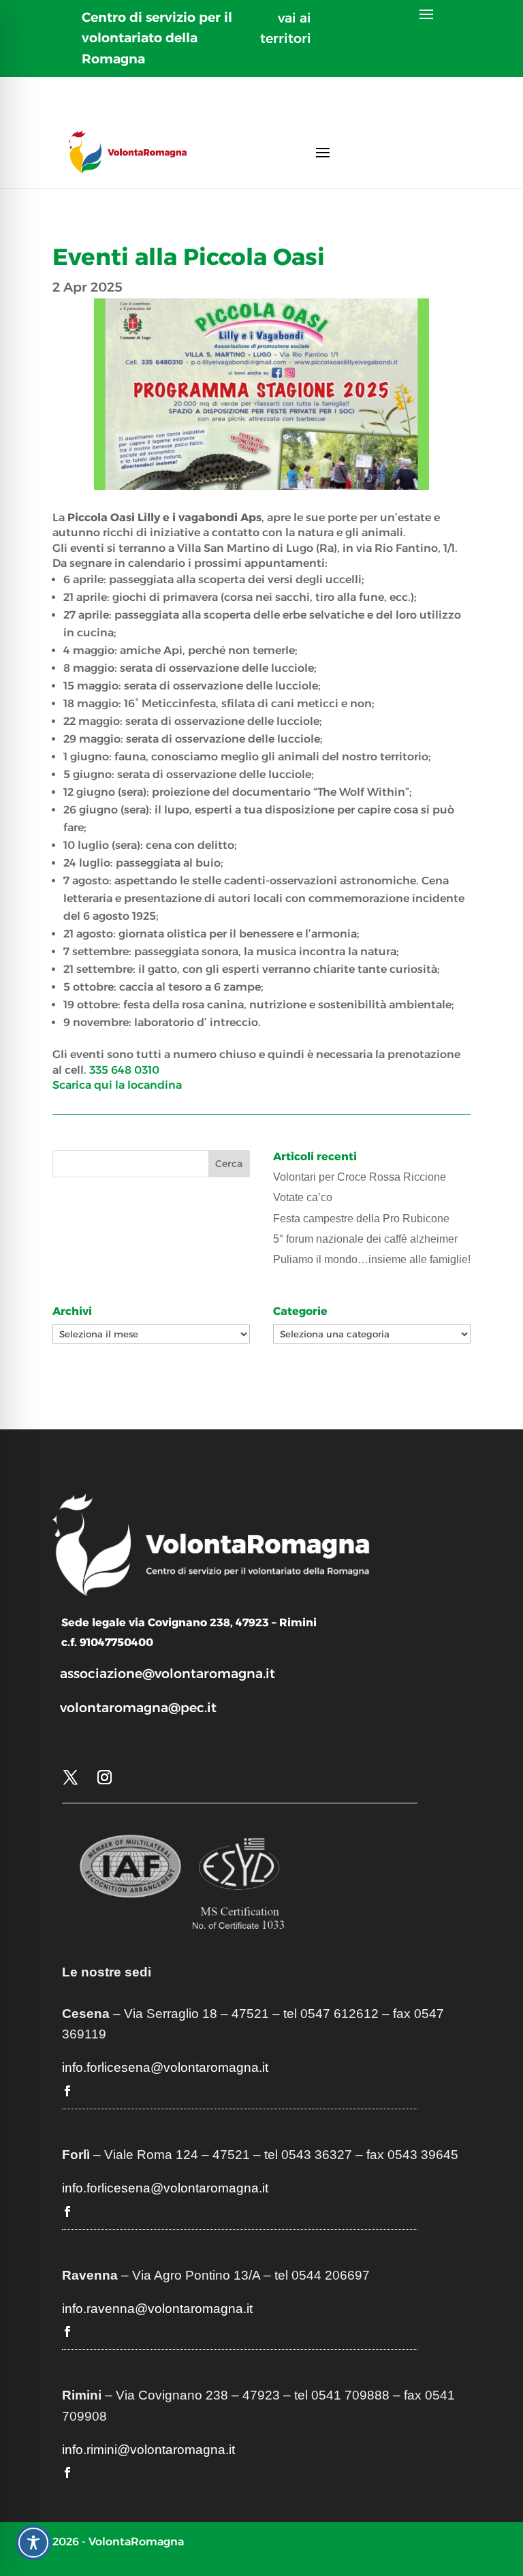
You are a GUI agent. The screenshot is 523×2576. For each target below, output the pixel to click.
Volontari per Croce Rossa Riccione (360, 1177)
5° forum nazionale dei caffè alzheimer (365, 1239)
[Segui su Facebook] (67, 2091)
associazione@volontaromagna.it (168, 1674)
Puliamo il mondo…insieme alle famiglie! (372, 1259)
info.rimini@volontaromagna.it (148, 2450)
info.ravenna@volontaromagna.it (157, 2309)
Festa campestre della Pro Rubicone (361, 1219)
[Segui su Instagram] (105, 1778)
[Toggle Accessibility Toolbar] (33, 2543)
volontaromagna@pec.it (138, 1708)
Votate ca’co (303, 1197)
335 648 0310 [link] (124, 1070)
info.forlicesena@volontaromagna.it (165, 2067)
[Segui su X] (71, 1778)
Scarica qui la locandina (117, 1085)
